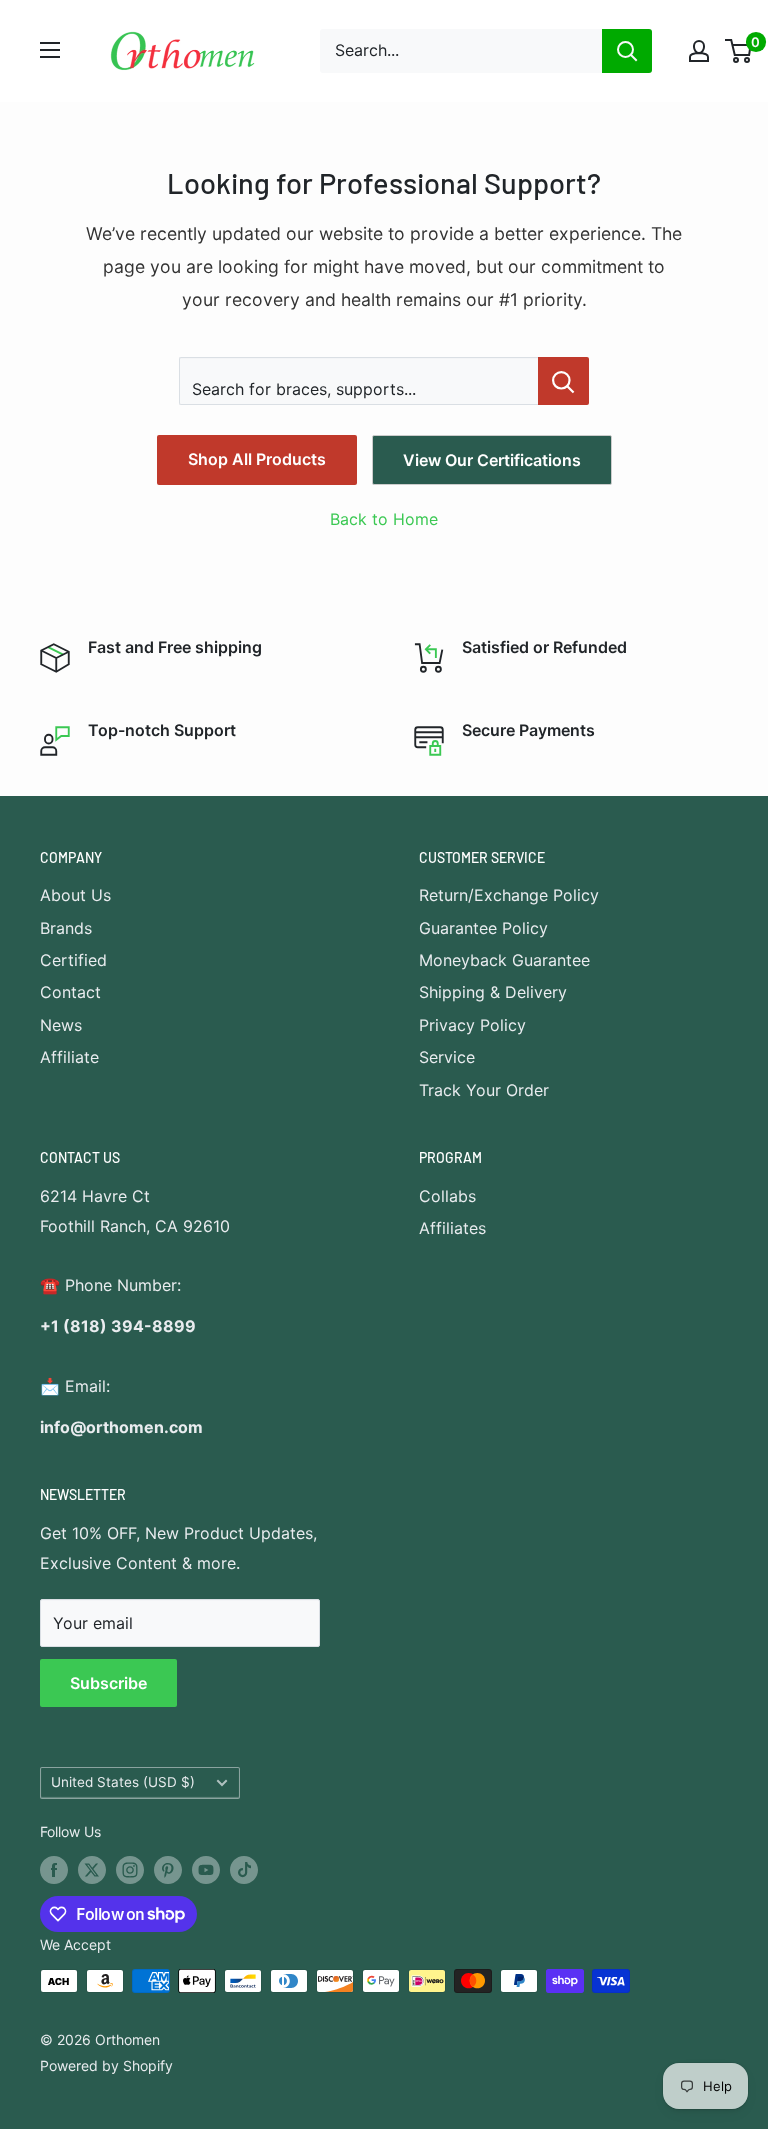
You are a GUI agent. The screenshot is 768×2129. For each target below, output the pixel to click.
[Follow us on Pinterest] (168, 1870)
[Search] (627, 51)
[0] (739, 51)
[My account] (699, 51)
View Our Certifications (492, 460)
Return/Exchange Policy (509, 895)
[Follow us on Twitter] (92, 1870)
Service (447, 1057)
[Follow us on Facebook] (54, 1870)
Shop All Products (257, 459)
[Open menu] (50, 50)
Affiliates (452, 1228)
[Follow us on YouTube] (206, 1870)
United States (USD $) (123, 1782)
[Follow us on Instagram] (130, 1870)
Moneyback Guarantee (504, 960)
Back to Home (384, 519)
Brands (66, 928)
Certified (73, 960)
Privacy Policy (472, 1025)
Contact (70, 992)
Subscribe (108, 1683)
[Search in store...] (563, 381)
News (61, 1025)
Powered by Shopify (106, 2065)
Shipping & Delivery (493, 992)
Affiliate (69, 1057)
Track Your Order (484, 1090)
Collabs (447, 1196)
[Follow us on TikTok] (244, 1870)
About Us (75, 895)
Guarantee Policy (483, 928)
